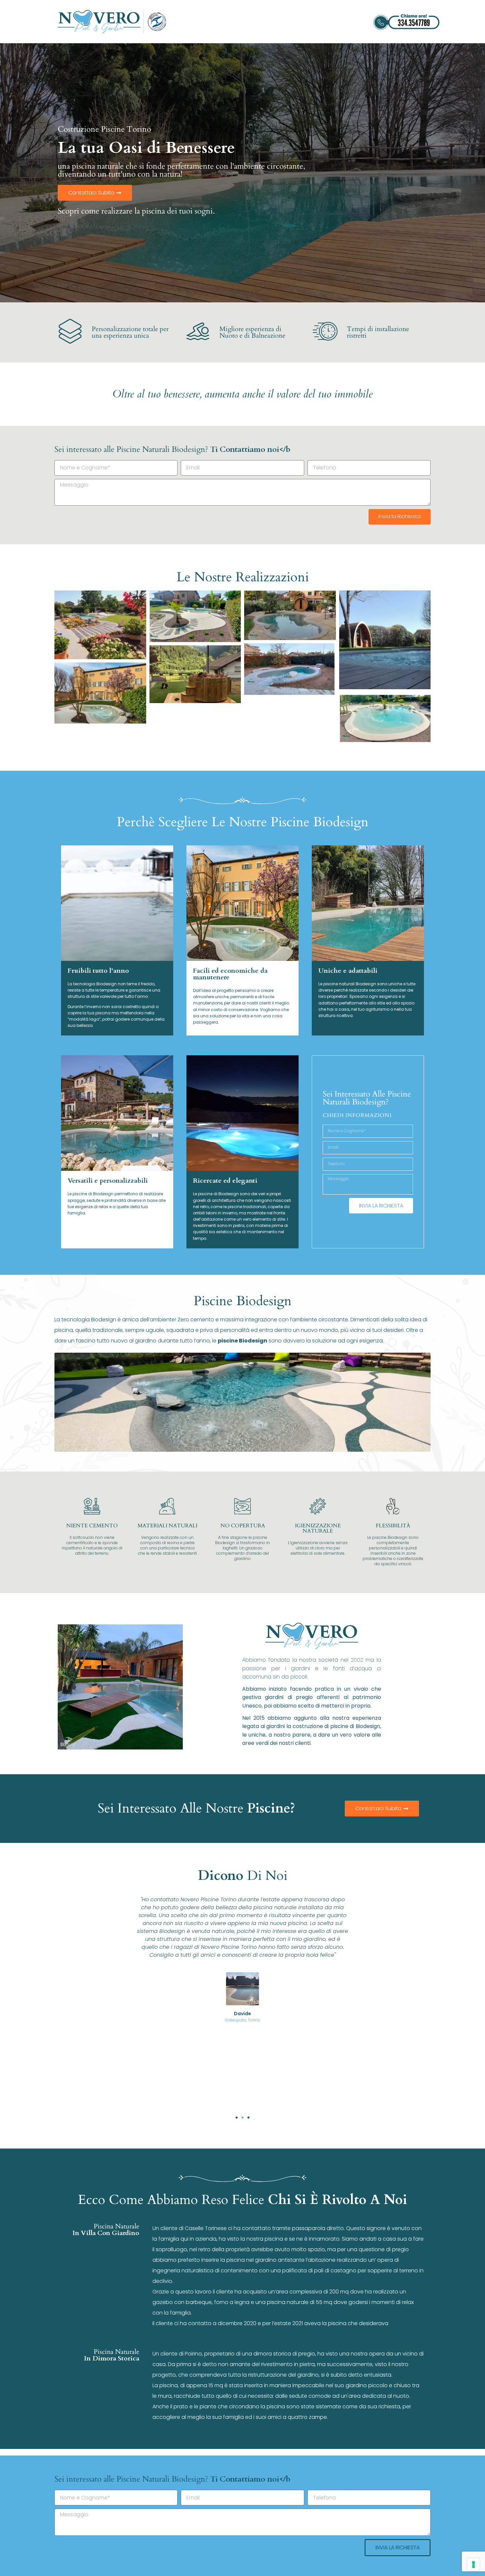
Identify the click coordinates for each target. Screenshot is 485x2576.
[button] (237, 2118)
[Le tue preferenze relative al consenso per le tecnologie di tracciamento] (473, 2564)
